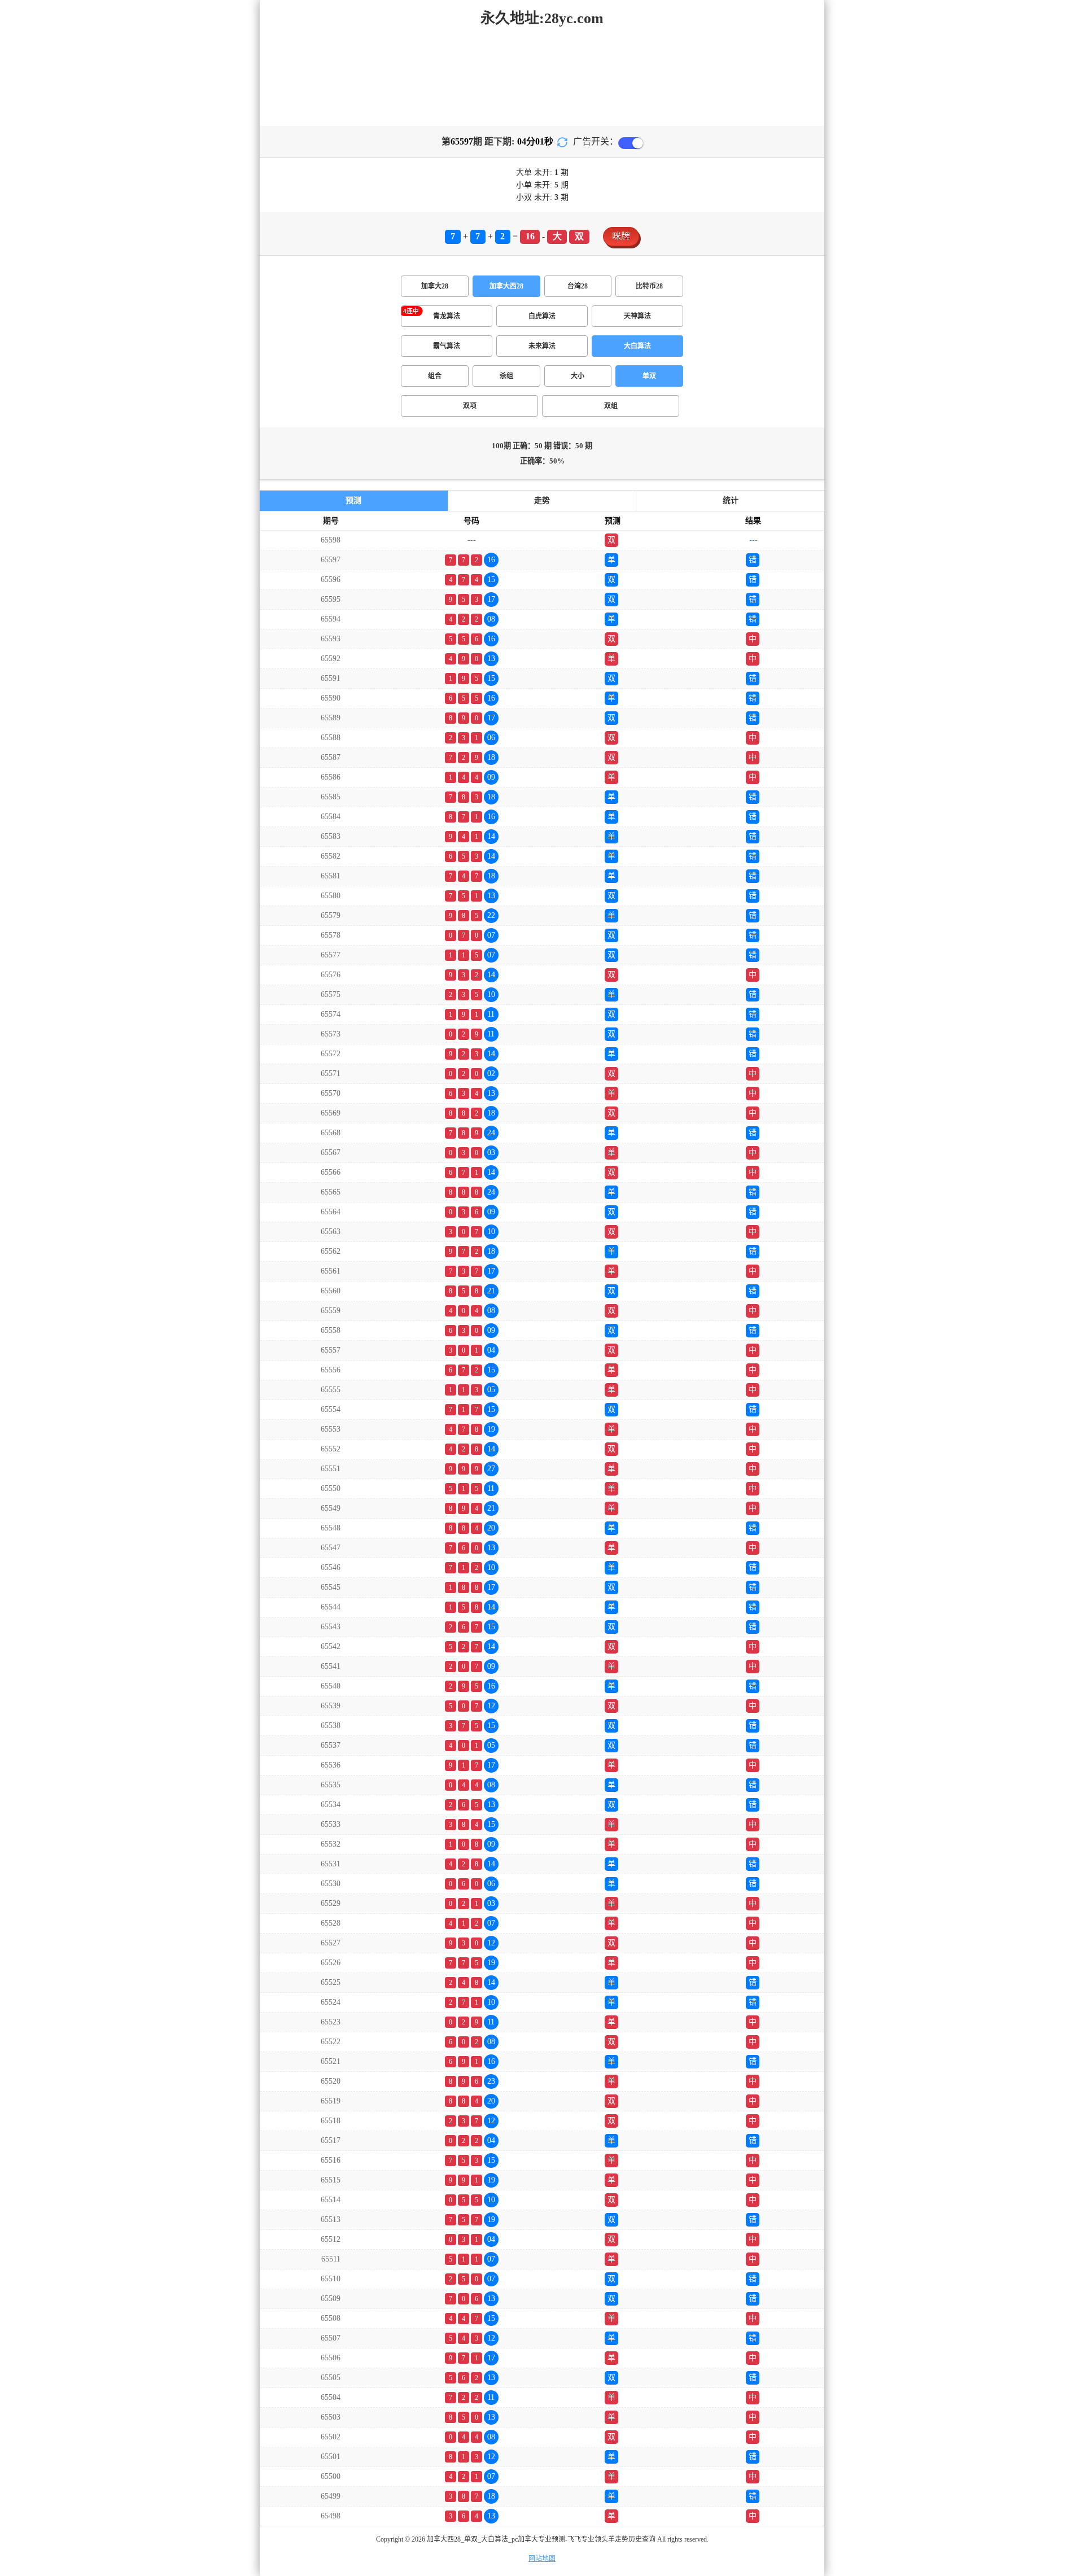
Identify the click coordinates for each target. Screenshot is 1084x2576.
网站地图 (542, 2558)
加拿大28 (435, 286)
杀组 (506, 376)
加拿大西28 (506, 286)
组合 (435, 376)
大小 (578, 376)
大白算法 (637, 346)
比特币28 (649, 286)
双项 (470, 406)
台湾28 (578, 286)
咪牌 (621, 236)
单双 (649, 376)
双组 (611, 406)
